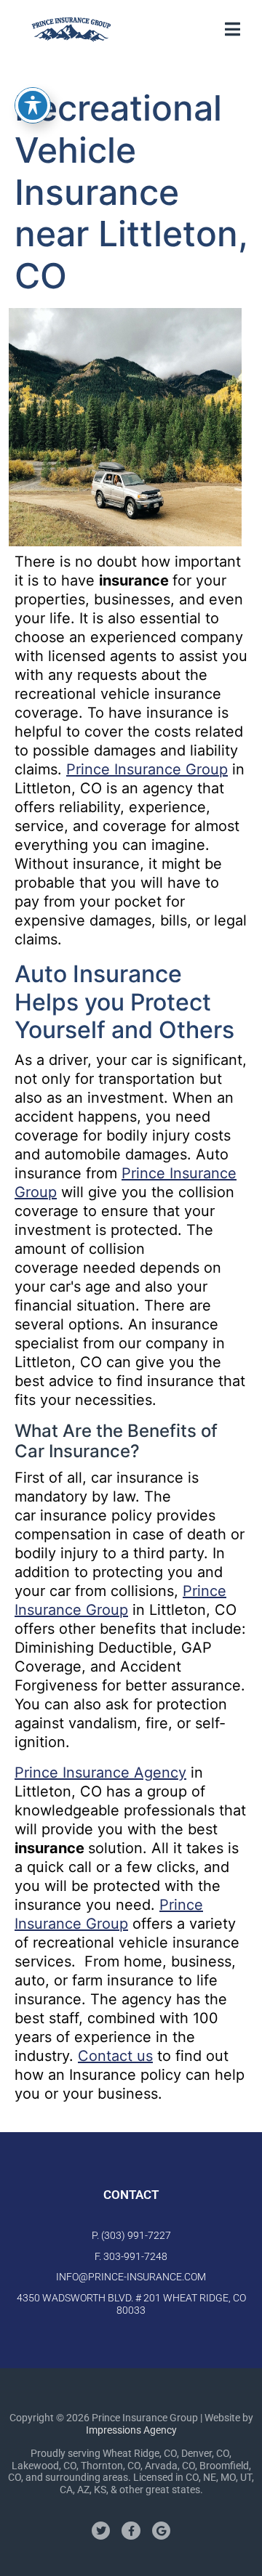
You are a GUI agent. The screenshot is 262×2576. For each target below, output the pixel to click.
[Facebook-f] (131, 2531)
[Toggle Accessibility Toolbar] (33, 105)
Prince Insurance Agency (100, 1773)
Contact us (115, 2056)
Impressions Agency (131, 2430)
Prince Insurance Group (147, 769)
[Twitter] (101, 2531)
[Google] (161, 2531)
